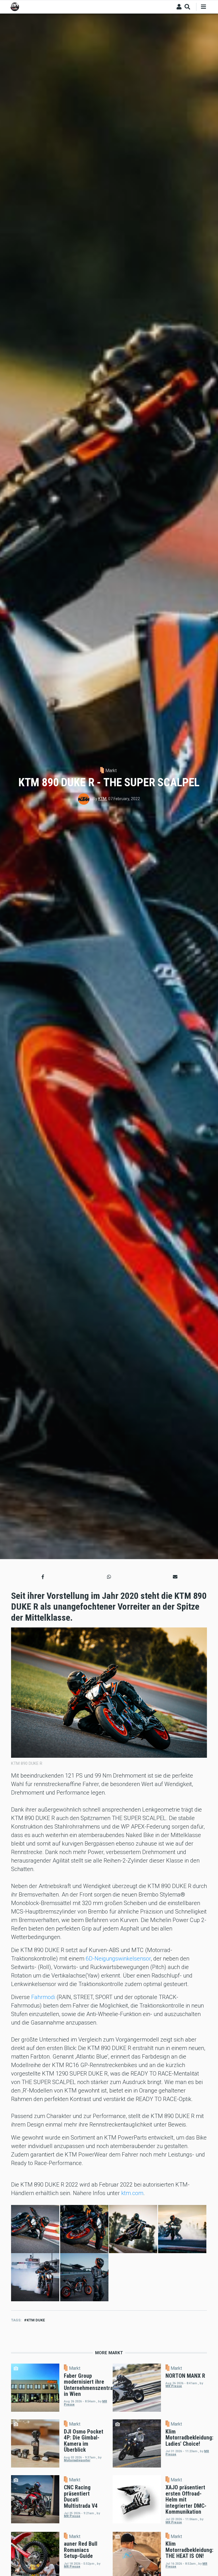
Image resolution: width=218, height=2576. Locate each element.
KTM (102, 799)
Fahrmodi (43, 1997)
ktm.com (132, 2193)
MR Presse (174, 2386)
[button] (43, 1577)
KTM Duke (36, 2320)
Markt (111, 771)
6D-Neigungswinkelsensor (118, 1959)
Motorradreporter (77, 2460)
